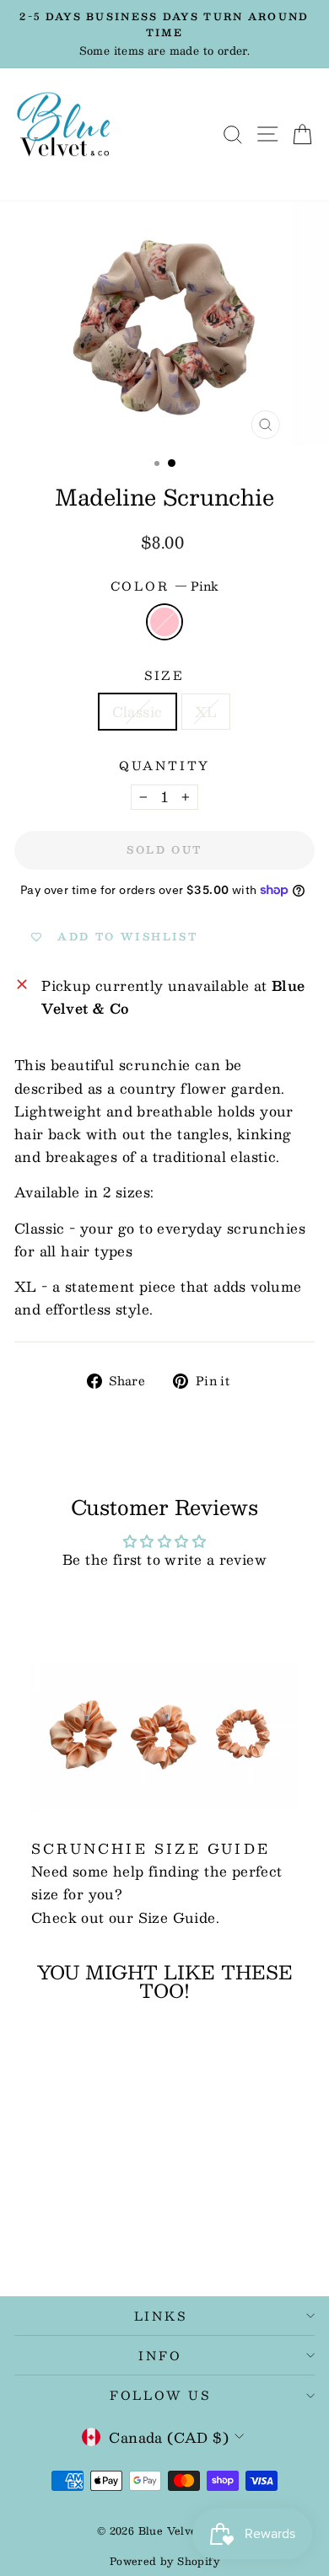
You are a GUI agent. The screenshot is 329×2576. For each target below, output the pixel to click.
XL (206, 712)
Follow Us (160, 2395)
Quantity (164, 766)
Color (165, 586)
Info (160, 2355)
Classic (138, 712)
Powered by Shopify (164, 2561)
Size (164, 675)
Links (161, 2316)
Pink (164, 622)
